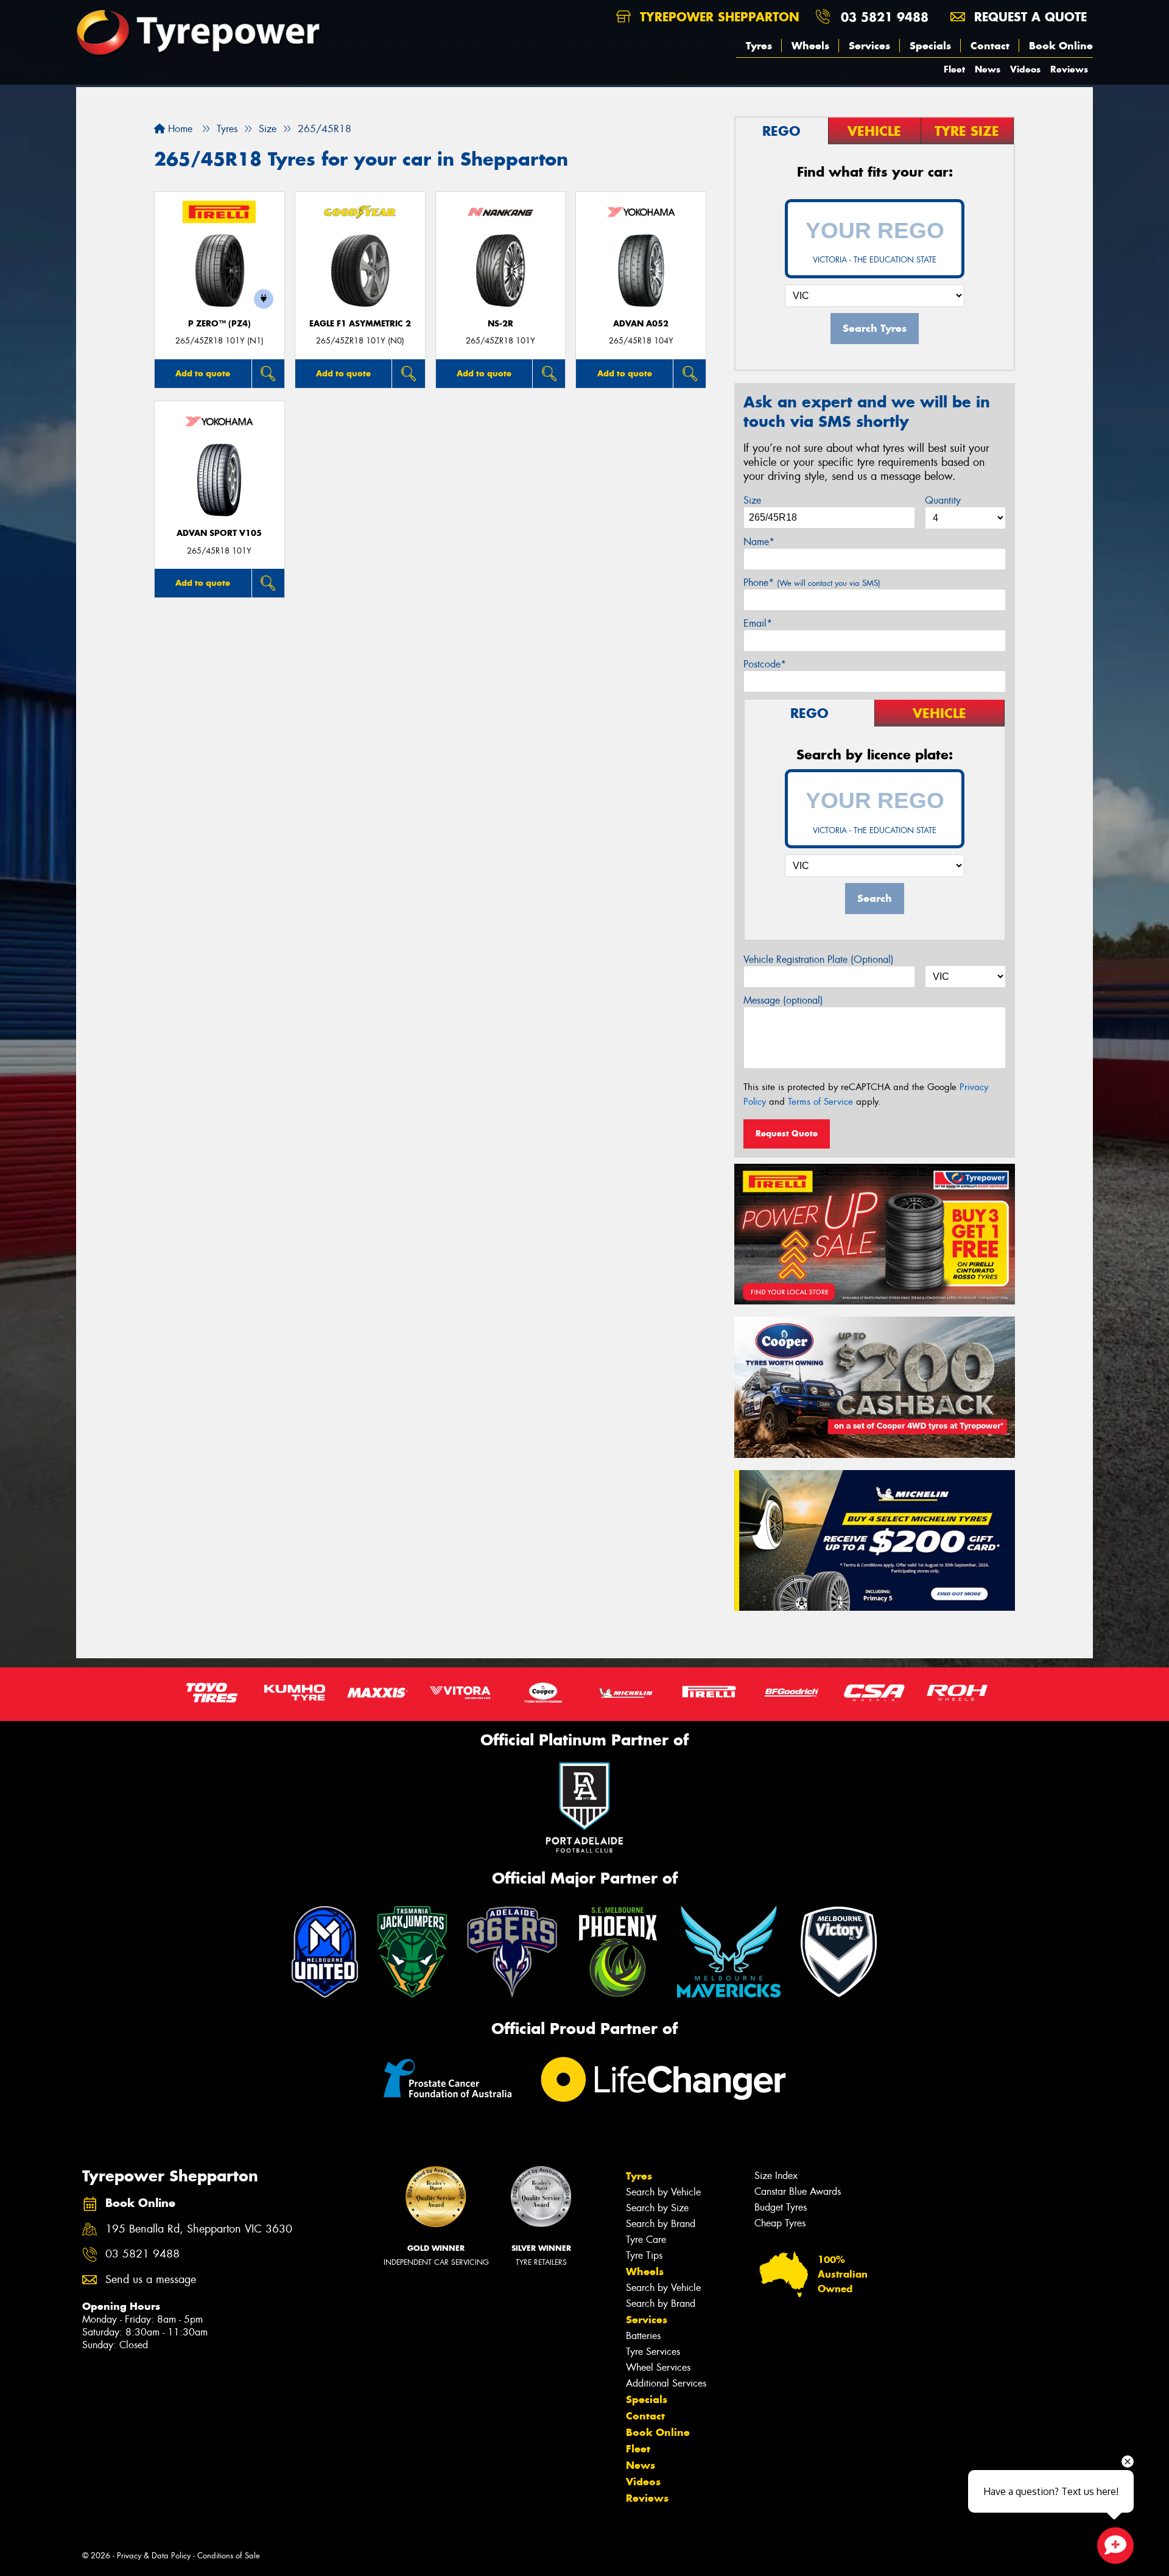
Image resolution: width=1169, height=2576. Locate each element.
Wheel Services (658, 2367)
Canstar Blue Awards (798, 2191)
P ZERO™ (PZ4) (219, 324)
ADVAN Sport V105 (219, 533)
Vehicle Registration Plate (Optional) (819, 959)
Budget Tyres (781, 2207)
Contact (990, 46)
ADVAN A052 (641, 324)
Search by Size (657, 2208)
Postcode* (765, 664)
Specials (930, 46)
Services (869, 46)
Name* (759, 542)
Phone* (812, 582)
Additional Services (666, 2383)
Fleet (954, 69)
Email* (758, 623)
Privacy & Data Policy (154, 2556)
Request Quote (787, 1133)
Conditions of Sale (229, 2556)
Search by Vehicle (663, 2192)
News (988, 69)
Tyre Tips (644, 2255)
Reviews (1069, 69)
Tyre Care (646, 2240)
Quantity (943, 500)
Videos (1025, 69)
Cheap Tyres (780, 2223)
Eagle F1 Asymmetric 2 (360, 324)
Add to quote (203, 373)
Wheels (810, 46)
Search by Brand (661, 2224)
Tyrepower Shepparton (718, 17)
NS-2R (500, 324)
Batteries (643, 2336)
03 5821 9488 (885, 17)
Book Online (1061, 46)
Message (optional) (783, 1000)
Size (752, 500)
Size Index (776, 2176)
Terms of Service (820, 1102)
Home (179, 129)
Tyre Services (653, 2352)
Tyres (759, 46)
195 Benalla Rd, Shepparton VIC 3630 (199, 2229)
